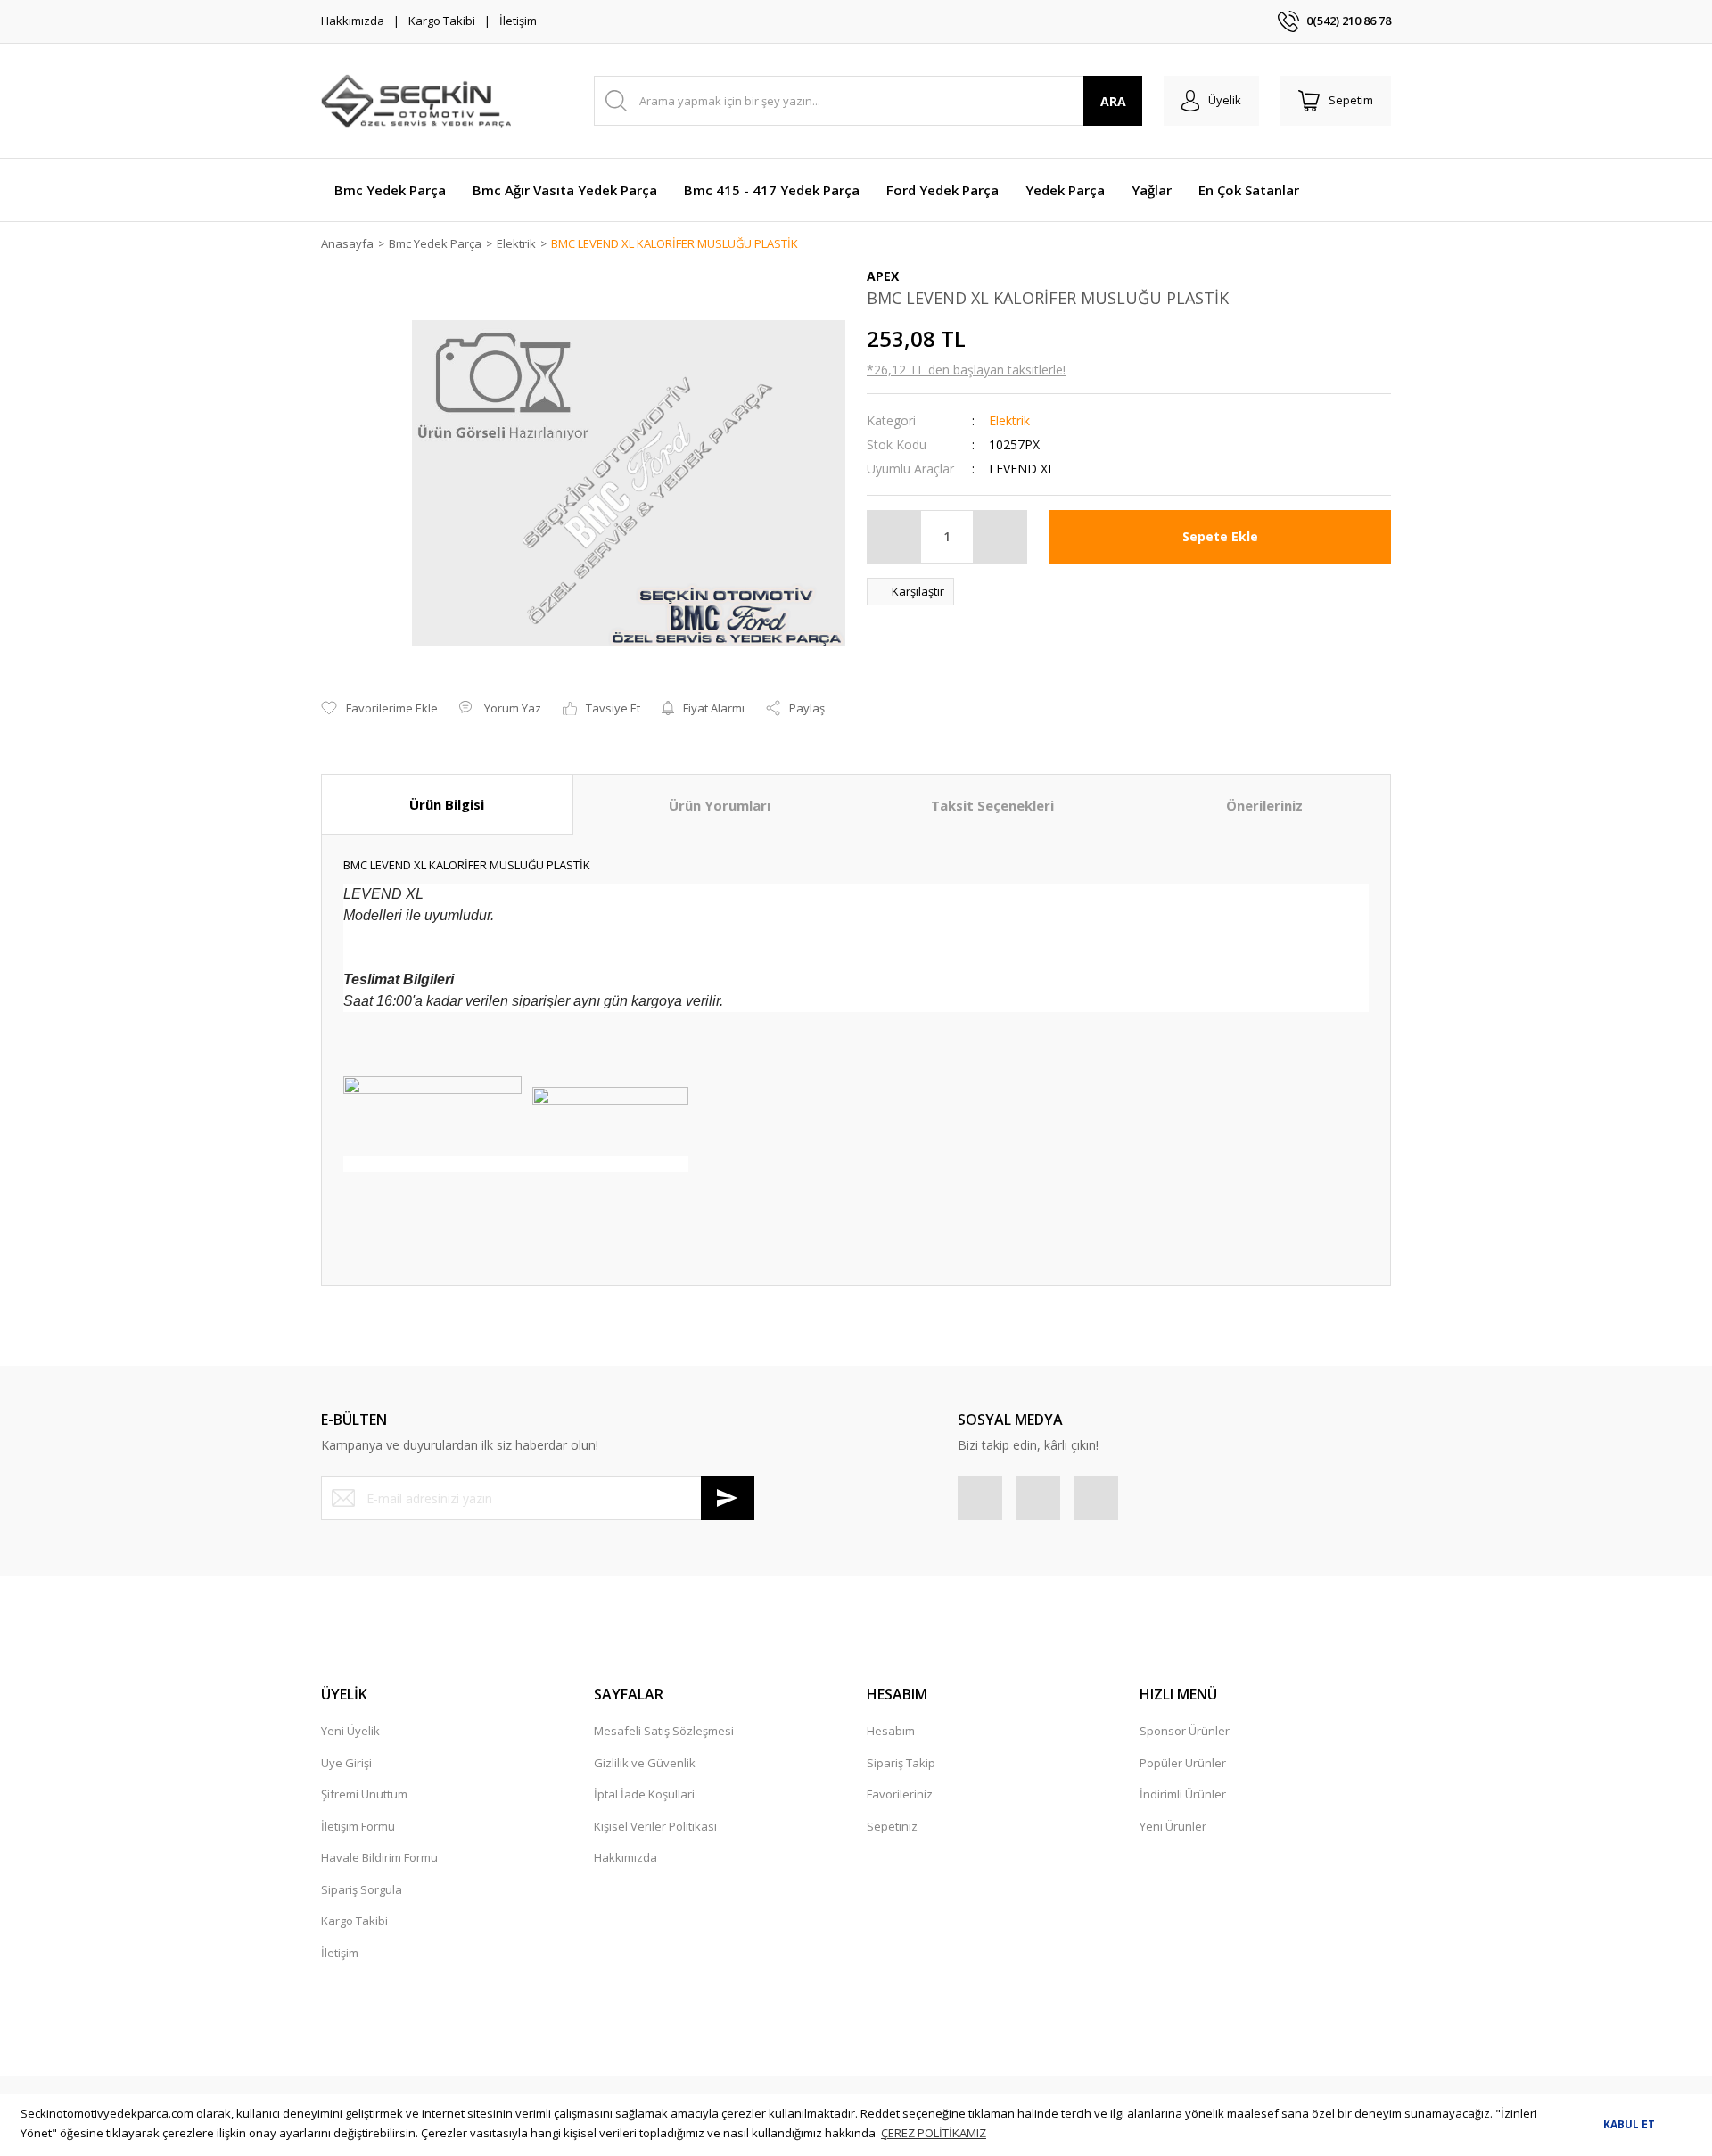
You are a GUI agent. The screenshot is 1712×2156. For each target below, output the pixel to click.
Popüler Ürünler (1183, 1763)
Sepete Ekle (1220, 536)
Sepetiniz (892, 1826)
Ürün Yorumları (720, 805)
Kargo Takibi (442, 21)
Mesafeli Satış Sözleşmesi (664, 1731)
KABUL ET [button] (1629, 2124)
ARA (1113, 101)
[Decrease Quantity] (894, 537)
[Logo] (416, 101)
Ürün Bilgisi (447, 804)
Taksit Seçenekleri (992, 805)
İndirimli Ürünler (1183, 1794)
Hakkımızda (353, 21)
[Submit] (728, 1498)
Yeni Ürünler (1173, 1826)
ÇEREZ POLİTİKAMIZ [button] (934, 2133)
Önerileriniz (1264, 805)
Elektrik (1009, 420)
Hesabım (891, 1731)
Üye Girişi (346, 1763)
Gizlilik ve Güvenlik (645, 1763)
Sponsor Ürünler (1185, 1731)
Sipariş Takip (901, 1763)
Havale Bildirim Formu (379, 1857)
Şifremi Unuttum (364, 1794)
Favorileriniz (900, 1794)
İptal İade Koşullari (644, 1794)
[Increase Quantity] (1000, 537)
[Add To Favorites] (379, 709)
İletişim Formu (358, 1826)
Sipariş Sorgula (362, 1889)
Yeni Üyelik (350, 1731)
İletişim (518, 21)
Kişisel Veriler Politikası (655, 1826)
